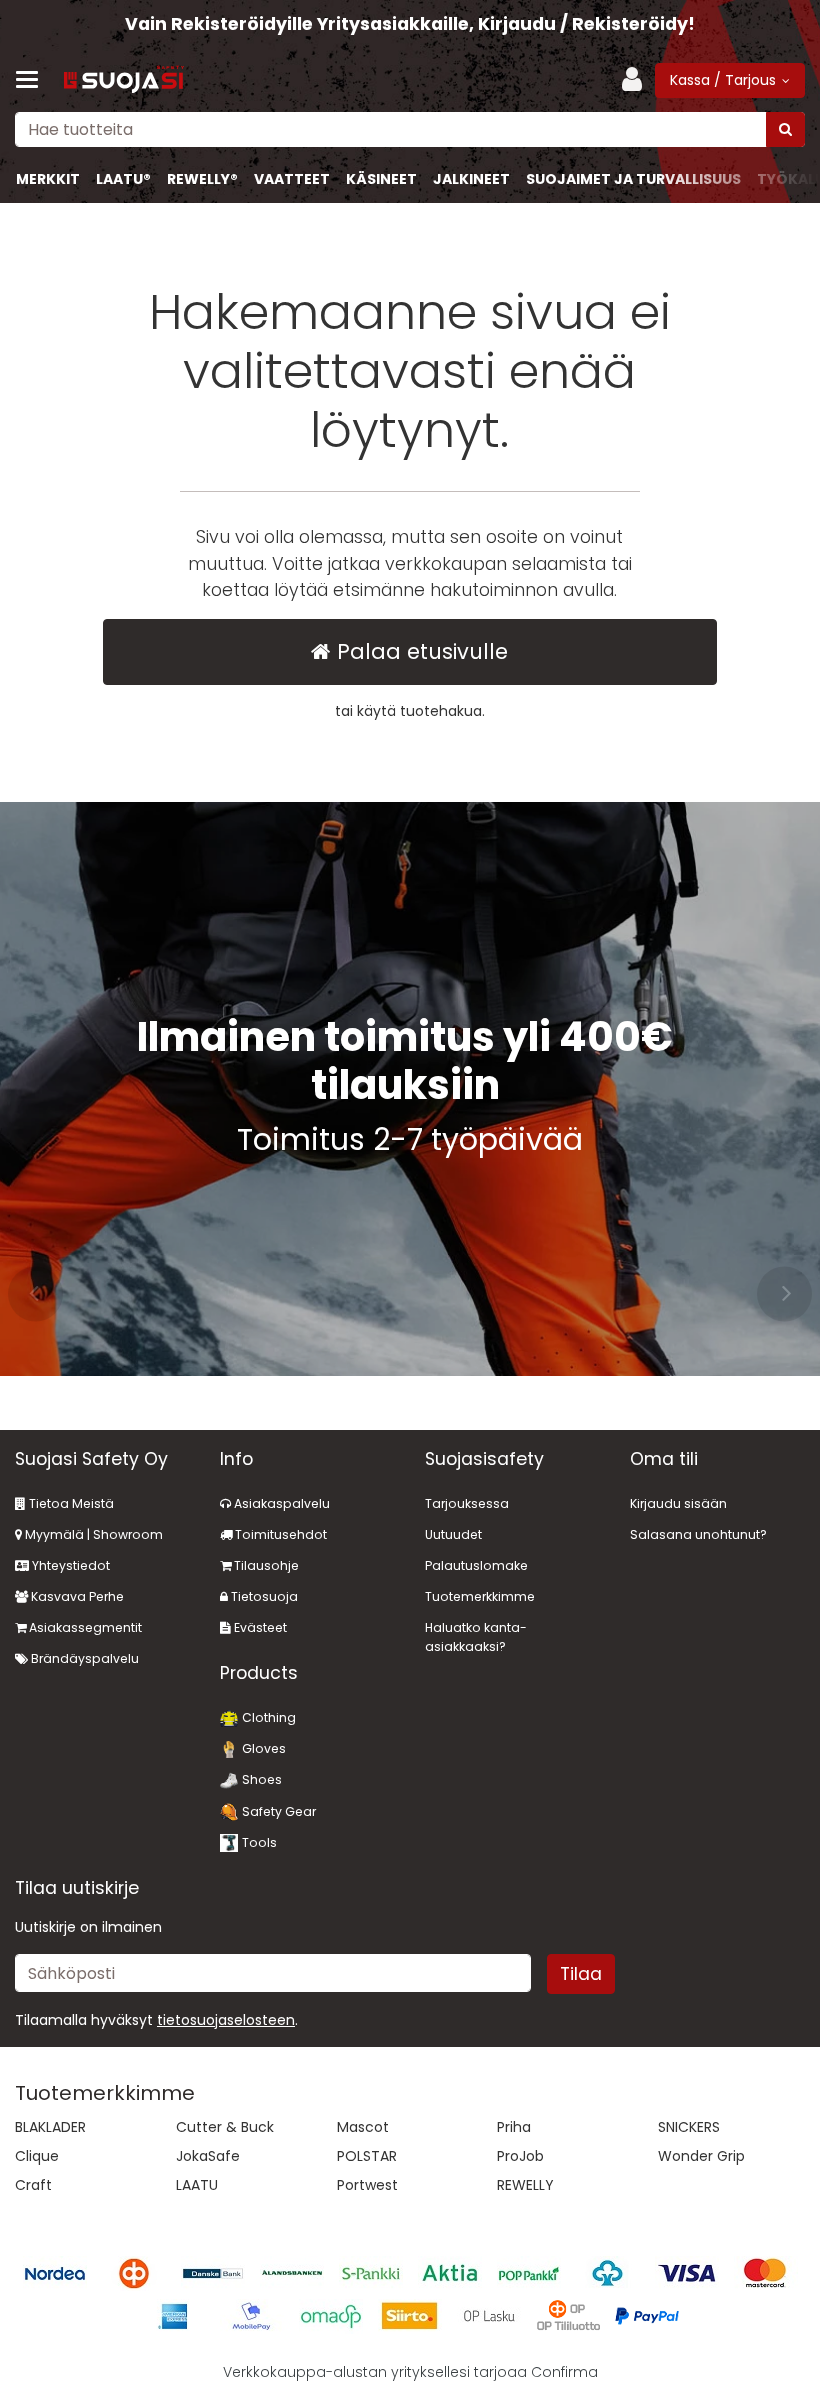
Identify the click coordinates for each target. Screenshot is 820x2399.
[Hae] (785, 129)
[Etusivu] (124, 80)
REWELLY (525, 2185)
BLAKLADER (50, 2127)
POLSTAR (367, 2156)
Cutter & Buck (225, 2127)
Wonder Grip (701, 2156)
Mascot (363, 2127)
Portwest (367, 2185)
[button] (226, 2020)
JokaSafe (208, 2156)
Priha (514, 2127)
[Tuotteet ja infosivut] (33, 80)
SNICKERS (689, 2127)
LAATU (197, 2185)
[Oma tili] (638, 80)
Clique (37, 2156)
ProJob (520, 2156)
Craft (33, 2185)
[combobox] (410, 129)
